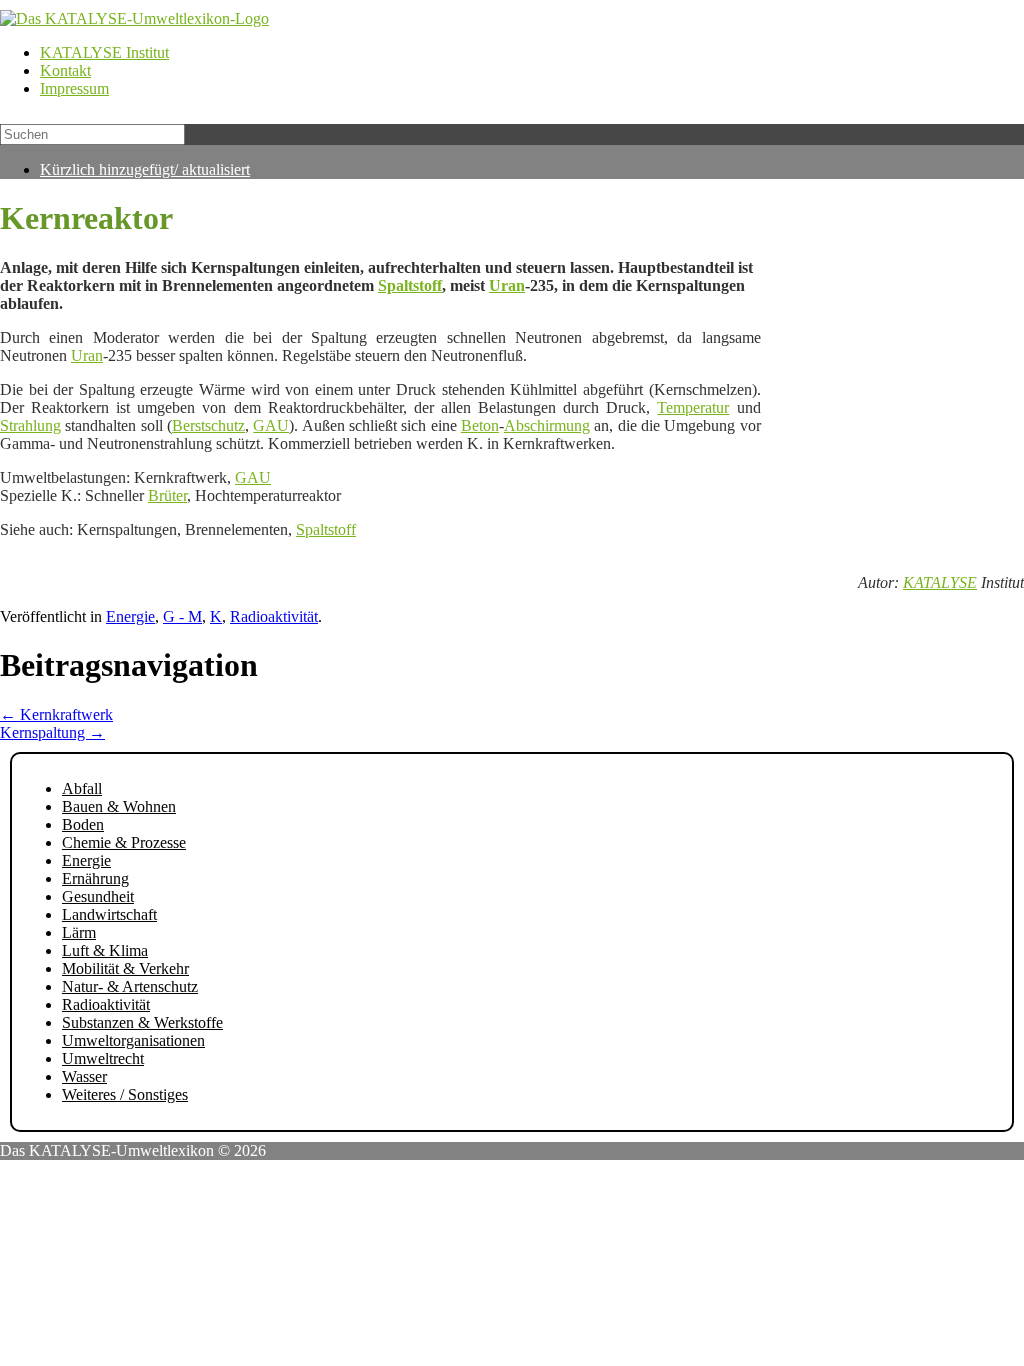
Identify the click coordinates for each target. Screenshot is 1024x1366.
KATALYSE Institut (104, 52)
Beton (480, 425)
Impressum (74, 88)
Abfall (82, 788)
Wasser (84, 1076)
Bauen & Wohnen (119, 806)
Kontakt (65, 70)
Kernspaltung (52, 732)
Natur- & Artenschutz (130, 986)
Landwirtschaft (109, 914)
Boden (83, 824)
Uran (507, 285)
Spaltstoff (410, 285)
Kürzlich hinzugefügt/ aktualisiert (145, 169)
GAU (271, 425)
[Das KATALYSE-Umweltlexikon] (134, 18)
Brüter (167, 495)
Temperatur (693, 407)
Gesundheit (98, 896)
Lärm (79, 932)
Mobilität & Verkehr (125, 968)
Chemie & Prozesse (124, 842)
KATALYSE (940, 582)
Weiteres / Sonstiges (125, 1094)
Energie (130, 616)
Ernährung (95, 878)
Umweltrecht (103, 1058)
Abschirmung (547, 425)
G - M (182, 616)
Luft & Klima (105, 950)
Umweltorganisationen (133, 1040)
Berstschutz (208, 425)
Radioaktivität (274, 616)
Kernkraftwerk (56, 714)
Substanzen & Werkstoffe (142, 1022)
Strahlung (30, 425)
